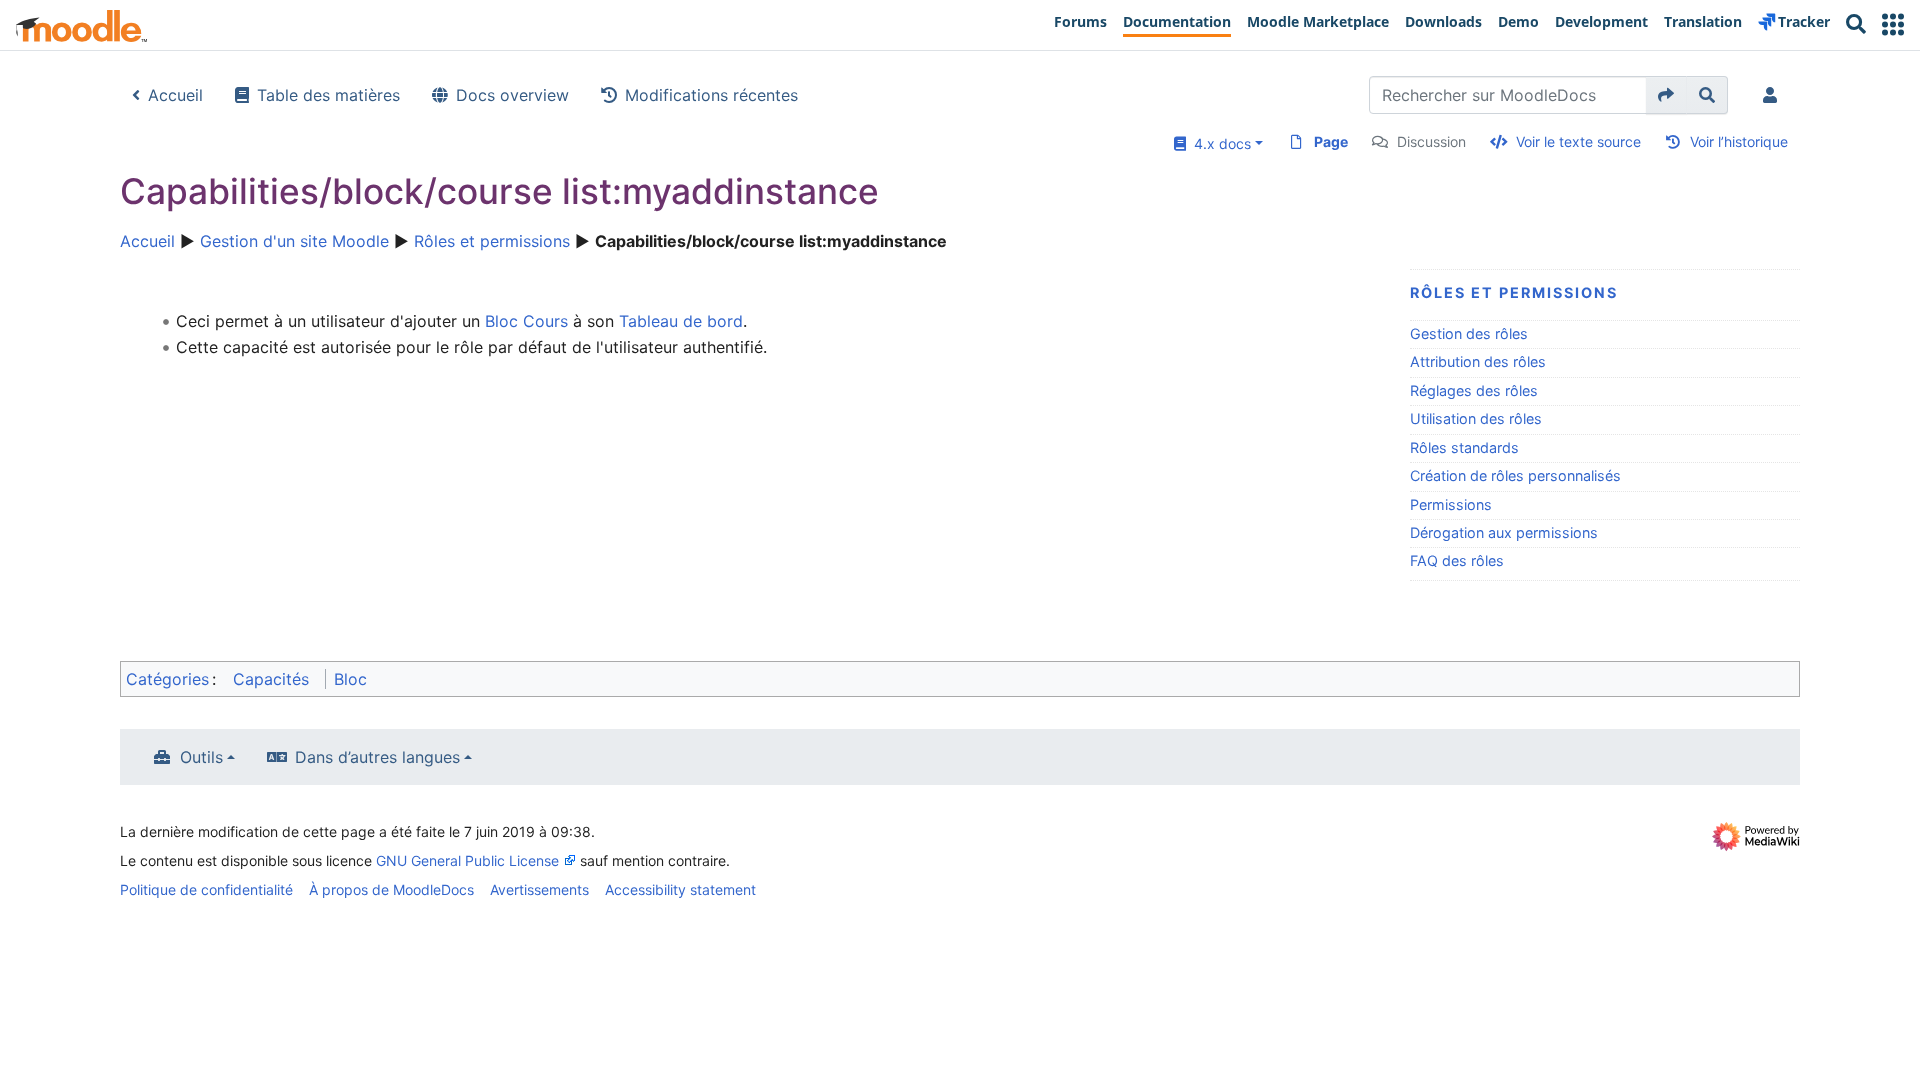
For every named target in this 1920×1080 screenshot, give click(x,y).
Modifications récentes (711, 95)
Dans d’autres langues (377, 757)
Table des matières (328, 95)
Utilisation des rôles (1476, 418)
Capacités (271, 679)
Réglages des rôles (1474, 390)
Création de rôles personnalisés (1515, 475)
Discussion (1431, 141)
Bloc (350, 679)
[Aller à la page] (1666, 95)
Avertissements (539, 889)
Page (1331, 141)
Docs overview (512, 95)
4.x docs (1218, 143)
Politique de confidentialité (206, 889)
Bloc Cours (526, 321)
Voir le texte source (1578, 141)
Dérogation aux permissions (1504, 532)
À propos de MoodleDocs (391, 889)
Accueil (175, 95)
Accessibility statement (680, 889)
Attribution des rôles (1478, 361)
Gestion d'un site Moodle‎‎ (294, 241)
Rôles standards (1464, 447)
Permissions (1451, 504)
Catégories (167, 679)
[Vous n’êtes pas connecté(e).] (1774, 95)
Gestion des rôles (1469, 333)
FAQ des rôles (1457, 560)
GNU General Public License (467, 860)
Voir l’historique (1739, 141)
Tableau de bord (681, 321)
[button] (1893, 24)
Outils (201, 757)
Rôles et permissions (492, 241)
